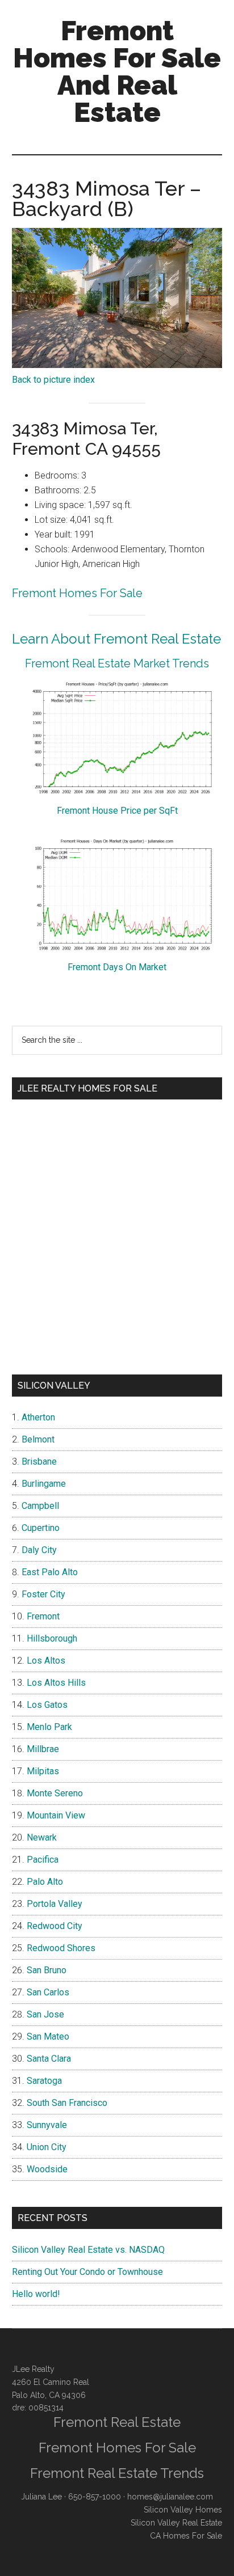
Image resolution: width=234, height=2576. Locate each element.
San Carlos (48, 1992)
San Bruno (47, 1970)
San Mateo (48, 2036)
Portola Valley (55, 1904)
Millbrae (43, 1749)
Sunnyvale (47, 2125)
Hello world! (36, 2294)
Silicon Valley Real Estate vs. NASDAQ (88, 2250)
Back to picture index (53, 380)
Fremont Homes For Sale (77, 593)
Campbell (40, 1506)
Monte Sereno (55, 1793)
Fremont (43, 1616)
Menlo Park (49, 1727)
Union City (47, 2147)
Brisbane (39, 1462)
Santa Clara (49, 2059)
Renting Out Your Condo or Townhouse (87, 2272)
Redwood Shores (61, 1948)
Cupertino (41, 1528)
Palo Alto (45, 1882)
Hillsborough (52, 1638)
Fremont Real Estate (117, 2422)
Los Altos (46, 1661)
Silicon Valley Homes (183, 2510)
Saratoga (44, 2081)
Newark (42, 1837)
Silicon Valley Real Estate (176, 2523)
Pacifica (43, 1860)
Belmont (38, 1439)
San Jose (45, 2014)
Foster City (43, 1594)
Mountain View (56, 1815)
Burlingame (44, 1484)
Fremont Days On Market (117, 967)
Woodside (47, 2169)
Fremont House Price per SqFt (117, 811)
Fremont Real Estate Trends (117, 2473)
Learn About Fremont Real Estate (116, 639)
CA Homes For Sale (186, 2536)
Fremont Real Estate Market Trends (117, 663)
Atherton (38, 1417)
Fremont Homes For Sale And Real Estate (117, 71)
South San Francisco (67, 2103)
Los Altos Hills (56, 1683)
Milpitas (43, 1771)
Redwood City (55, 1926)
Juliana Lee (41, 2497)
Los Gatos (47, 1705)
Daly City (39, 1550)
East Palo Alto (50, 1572)
